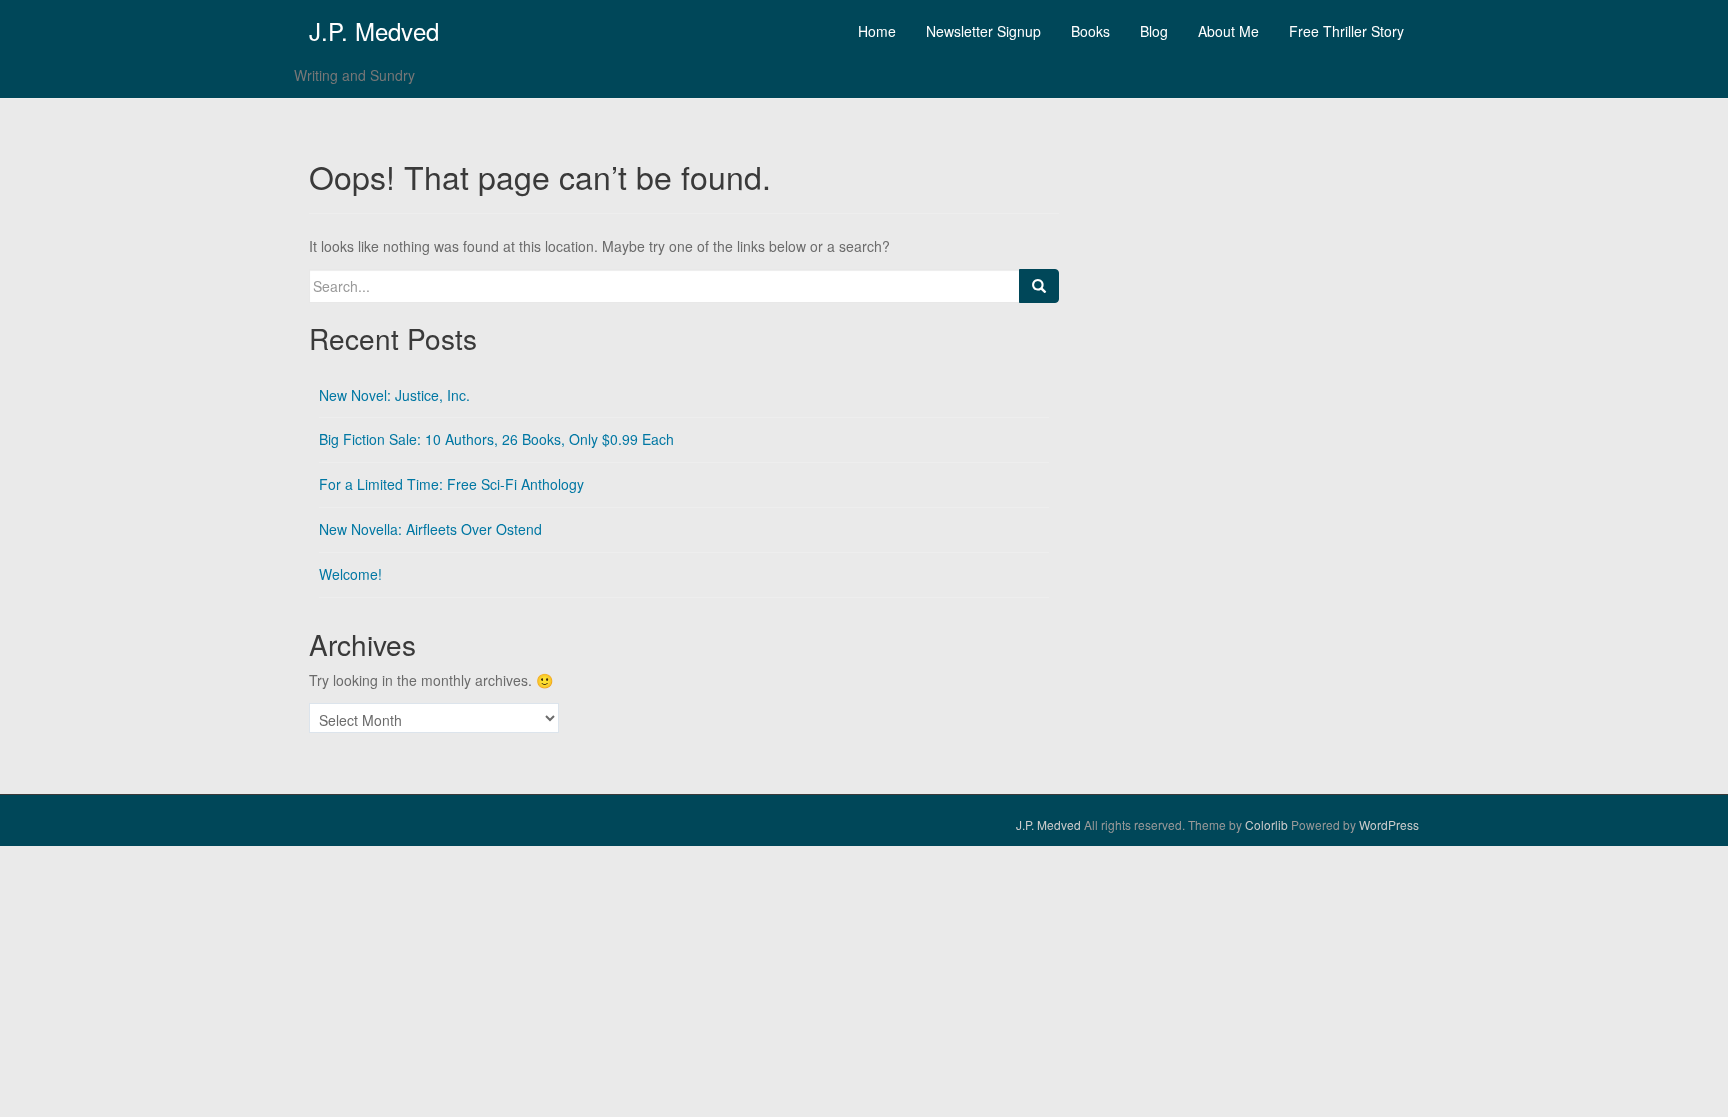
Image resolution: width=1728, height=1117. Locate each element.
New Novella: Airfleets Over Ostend (430, 529)
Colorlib (1266, 824)
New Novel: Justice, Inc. (394, 395)
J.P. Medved (374, 30)
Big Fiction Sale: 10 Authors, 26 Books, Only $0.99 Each (496, 439)
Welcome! (350, 574)
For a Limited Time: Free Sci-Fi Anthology (451, 484)
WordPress (1389, 824)
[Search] (1039, 286)
